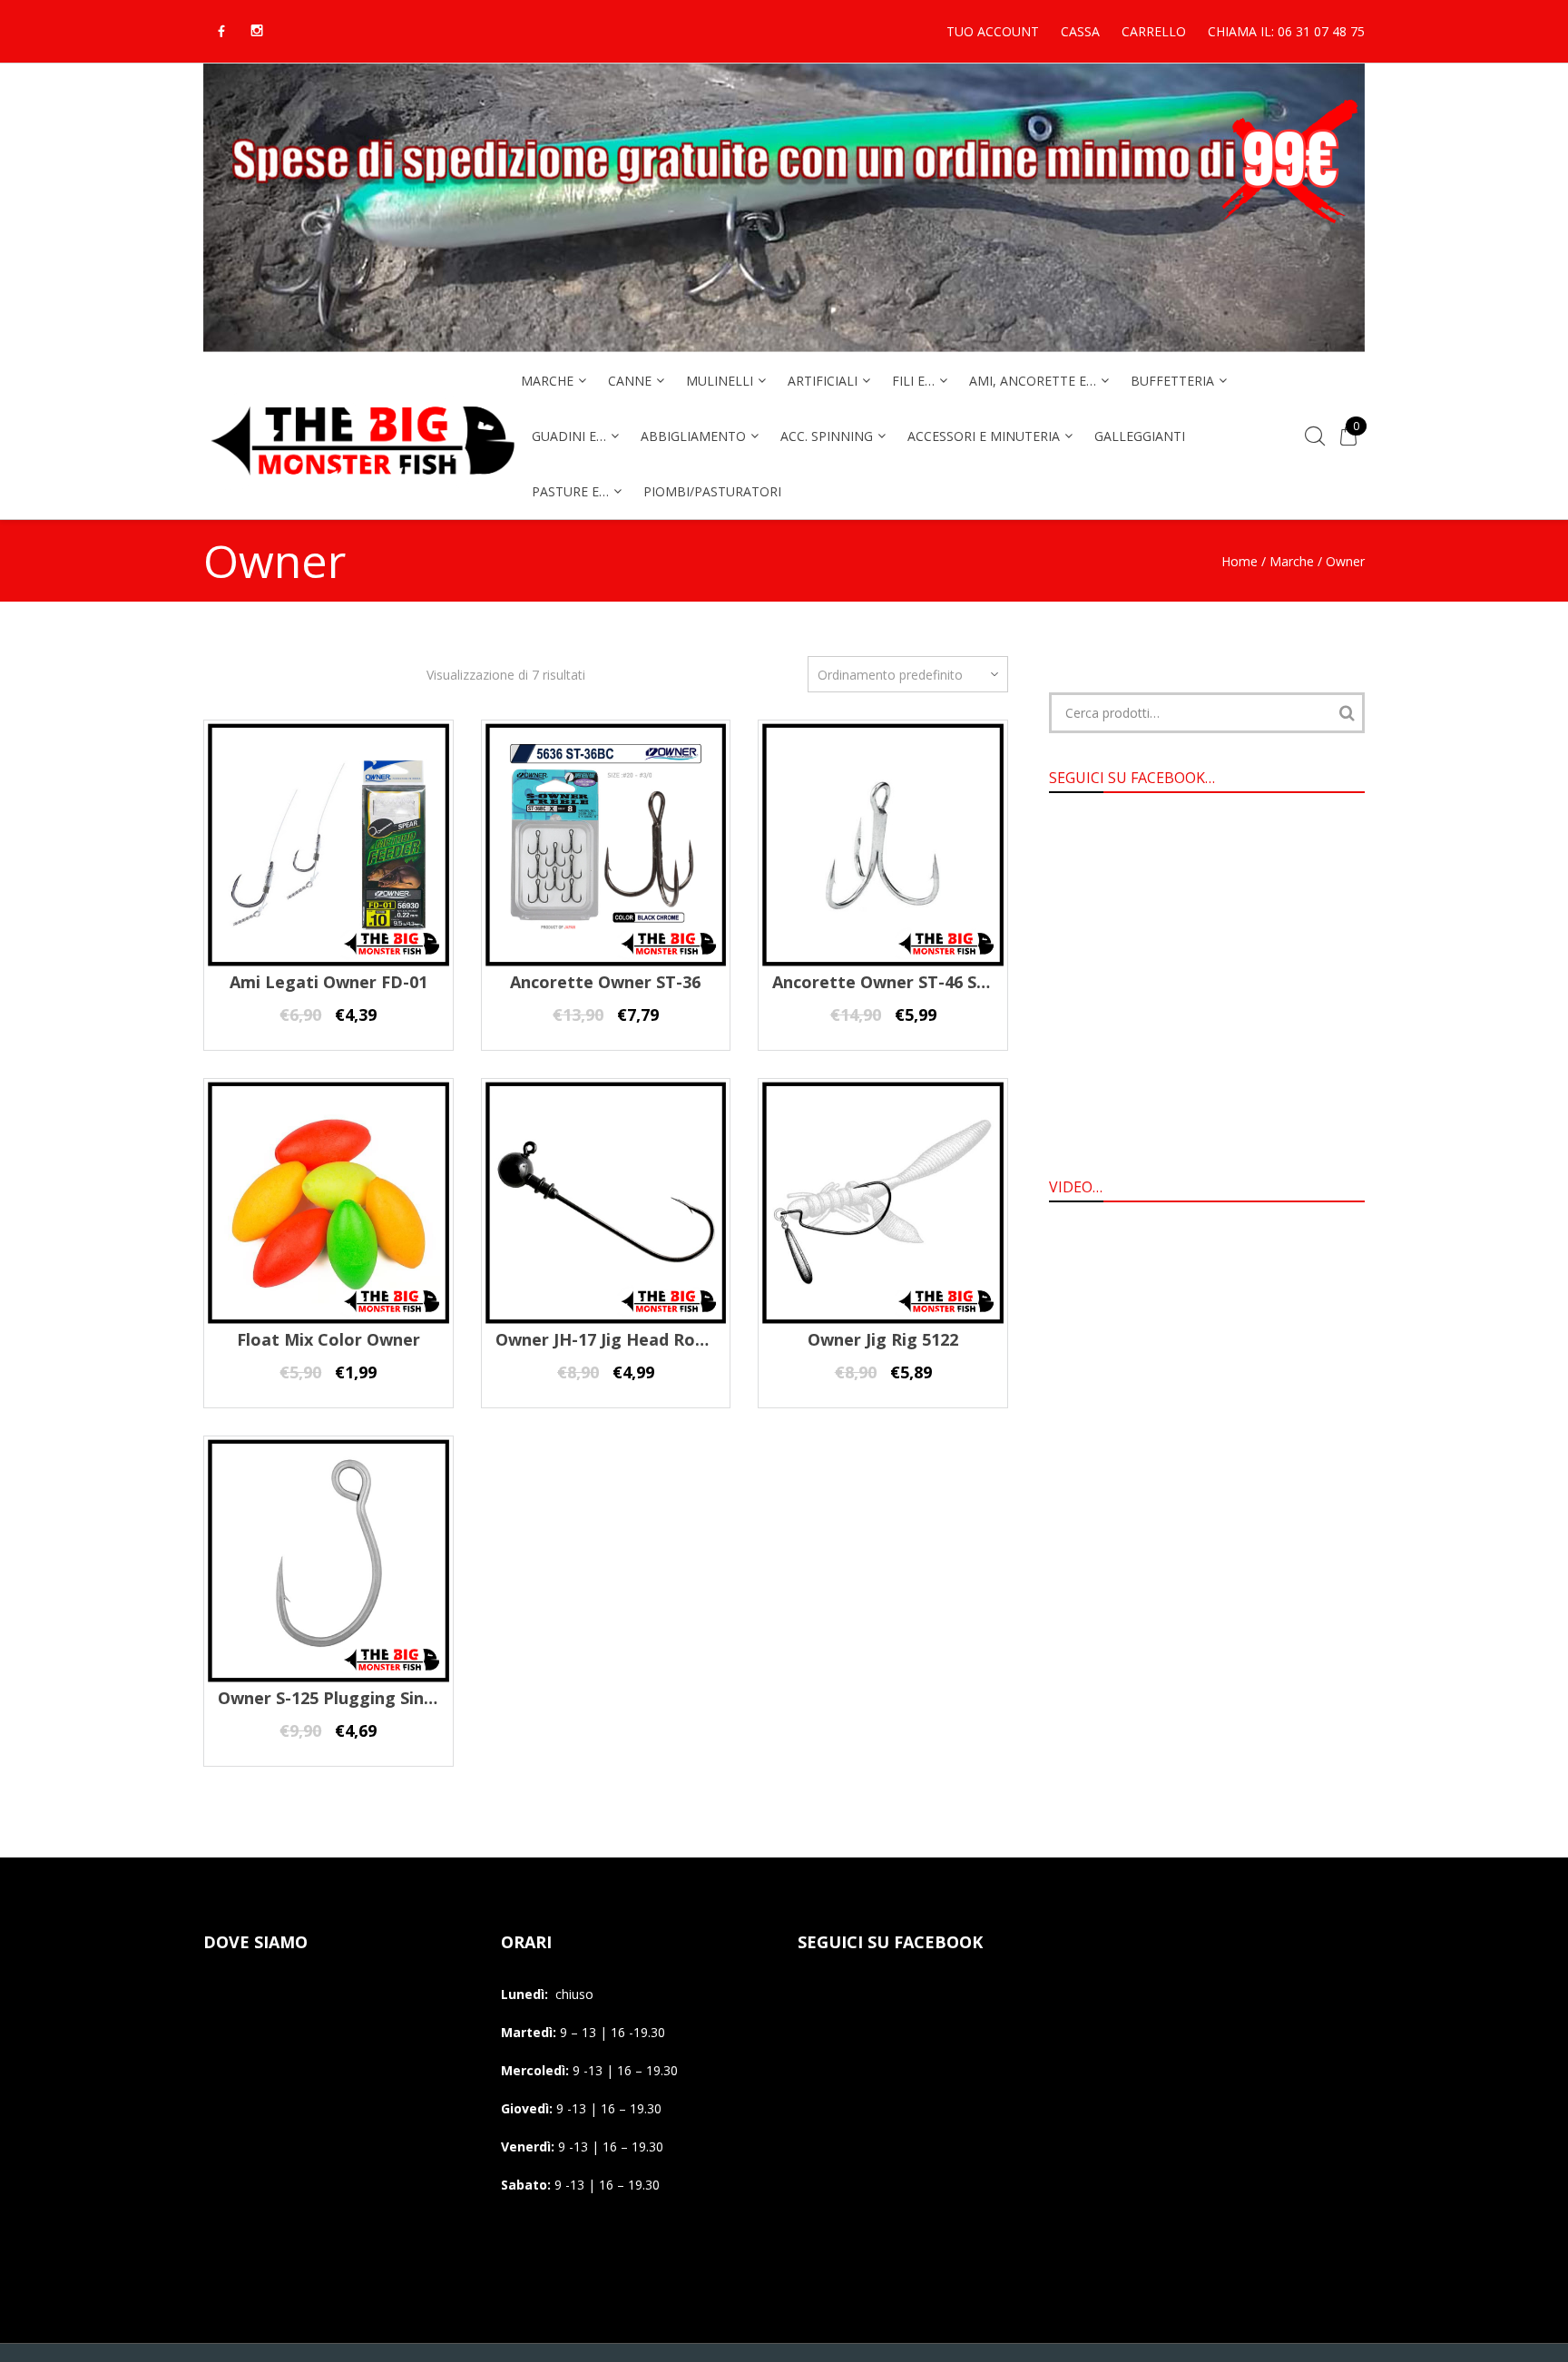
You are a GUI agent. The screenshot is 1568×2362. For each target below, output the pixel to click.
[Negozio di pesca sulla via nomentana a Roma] (362, 487)
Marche (1292, 561)
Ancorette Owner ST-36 (605, 982)
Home (1240, 561)
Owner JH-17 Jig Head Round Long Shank (660, 1339)
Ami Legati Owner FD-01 (328, 982)
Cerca (1347, 713)
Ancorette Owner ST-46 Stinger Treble (928, 982)
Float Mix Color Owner (328, 1339)
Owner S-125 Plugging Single (333, 1698)
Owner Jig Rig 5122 (883, 1339)
